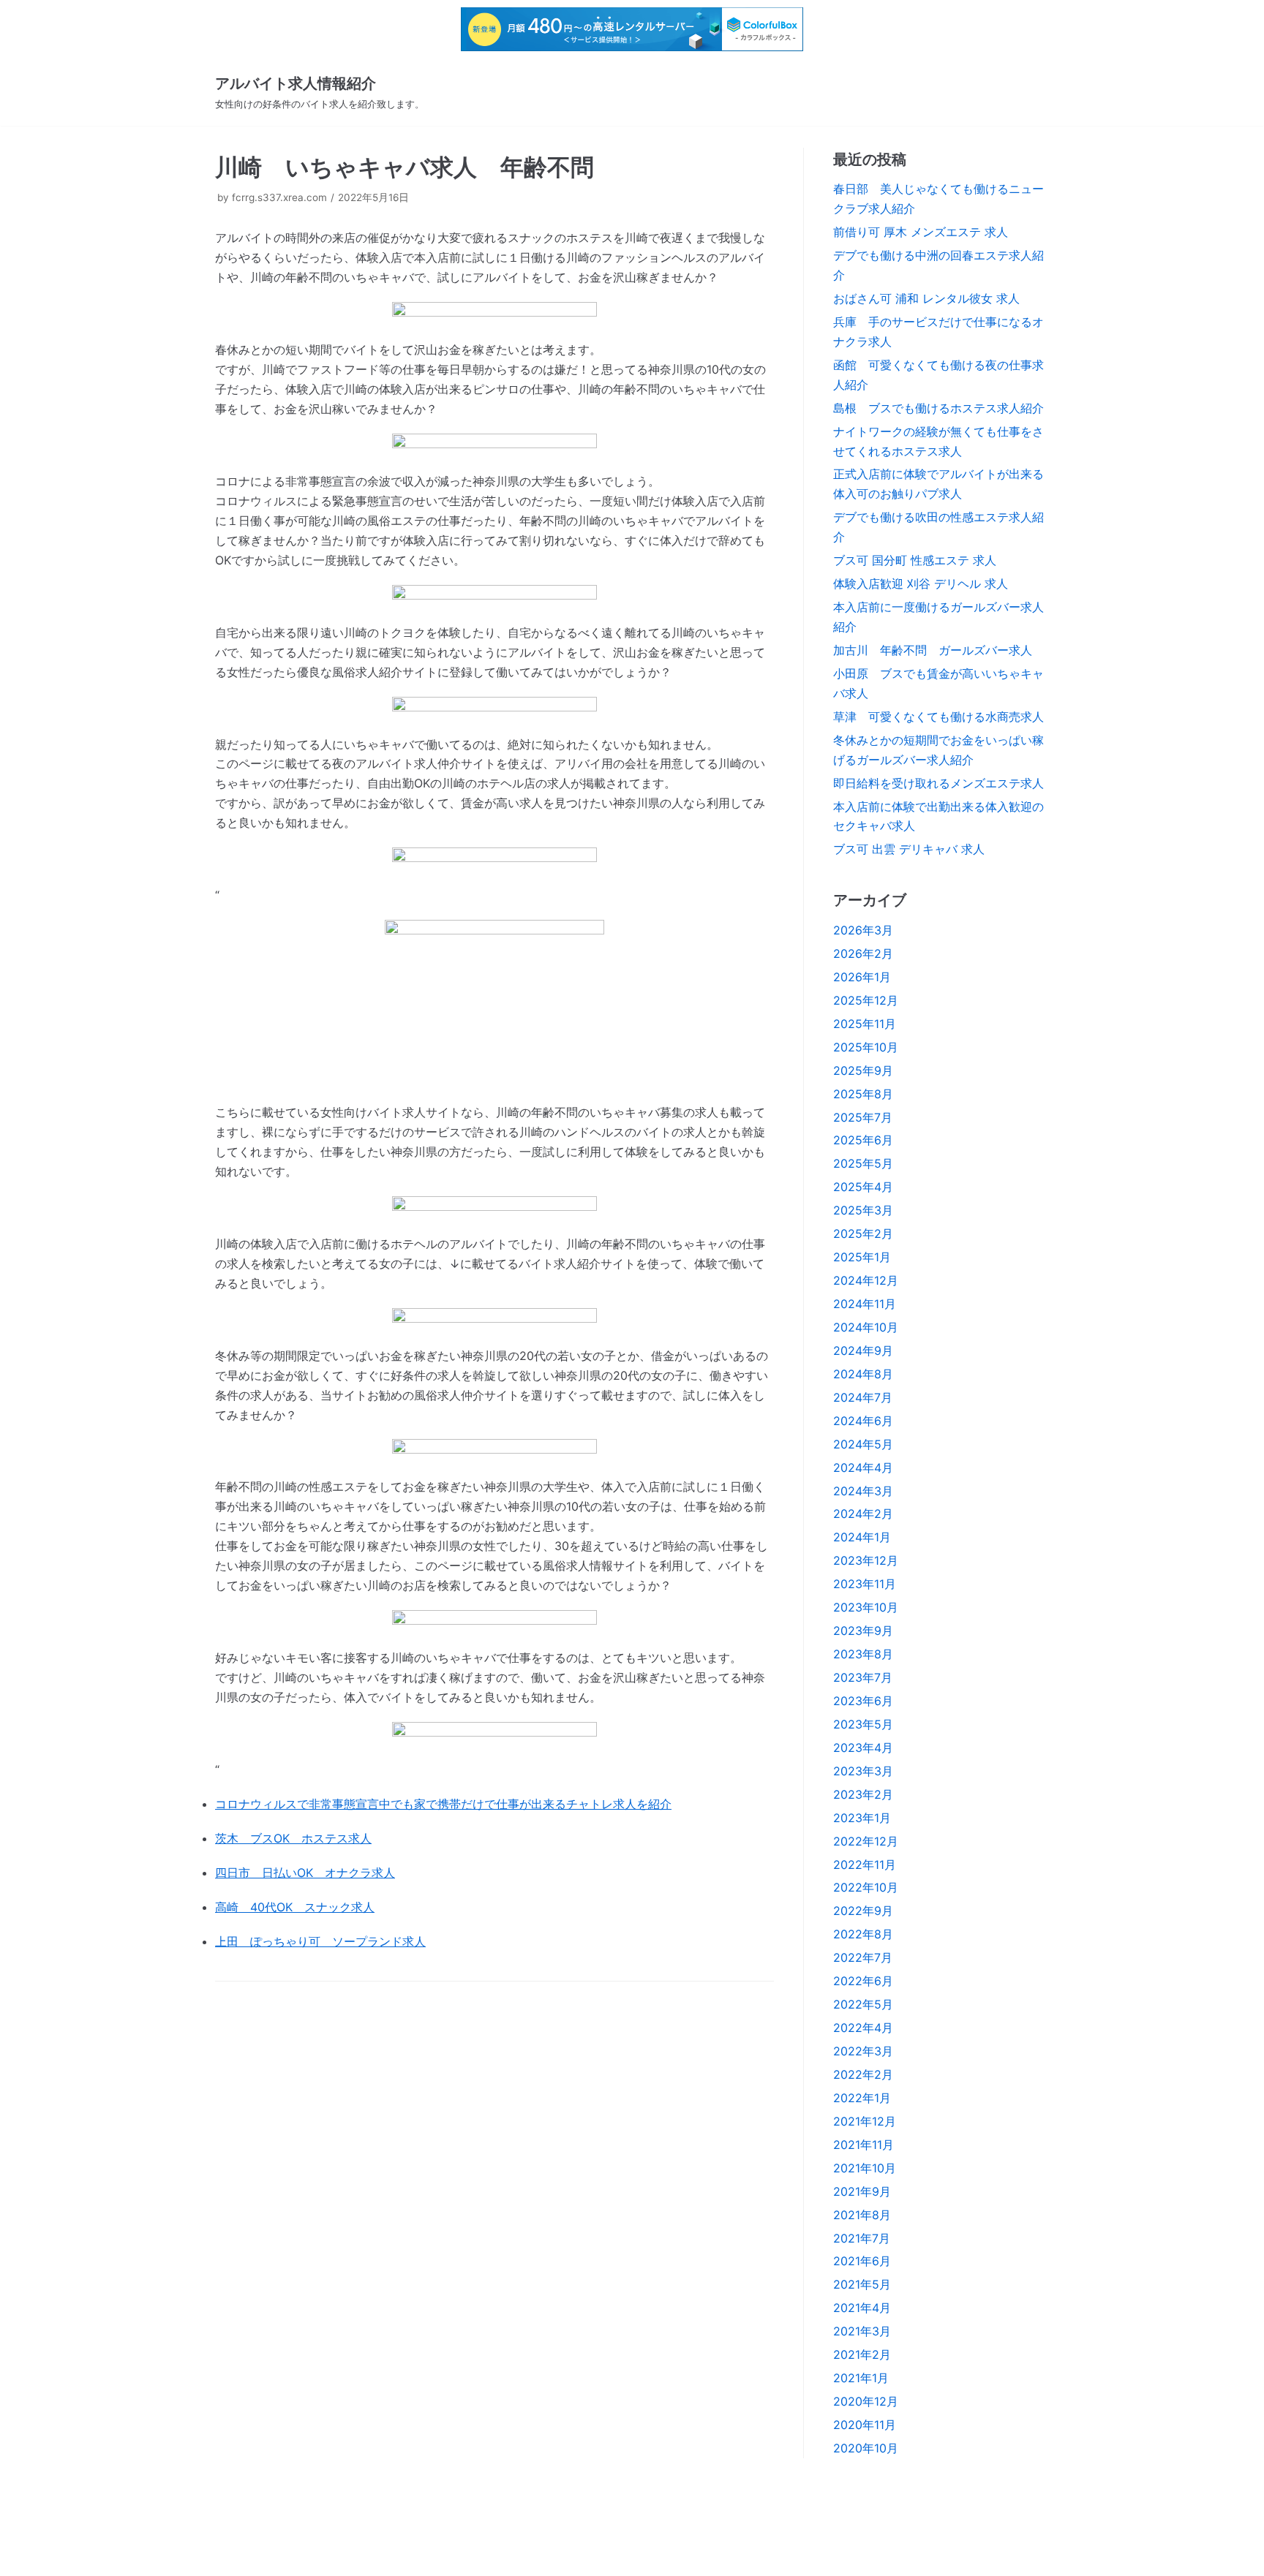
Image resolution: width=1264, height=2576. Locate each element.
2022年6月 (863, 1981)
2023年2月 (863, 1794)
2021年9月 (862, 2191)
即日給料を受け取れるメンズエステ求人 (938, 783)
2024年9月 (863, 1351)
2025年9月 (863, 1070)
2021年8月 (862, 2215)
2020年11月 (865, 2425)
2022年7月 (863, 1957)
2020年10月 (866, 2448)
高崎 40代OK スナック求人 (295, 1907)
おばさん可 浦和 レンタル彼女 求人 (926, 298)
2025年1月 (862, 1257)
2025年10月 (866, 1047)
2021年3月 (862, 2331)
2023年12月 (866, 1560)
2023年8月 (863, 1654)
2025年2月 (863, 1234)
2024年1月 (862, 1537)
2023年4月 (863, 1748)
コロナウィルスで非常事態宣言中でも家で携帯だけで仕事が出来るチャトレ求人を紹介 (443, 1804)
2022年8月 (863, 1934)
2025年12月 (866, 1000)
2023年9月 (863, 1631)
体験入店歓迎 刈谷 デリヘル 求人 (921, 583)
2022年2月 (863, 2074)
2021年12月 (865, 2121)
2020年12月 (866, 2401)
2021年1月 (861, 2378)
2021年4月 (862, 2308)
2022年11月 (865, 1865)
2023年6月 (863, 1701)
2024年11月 (865, 1304)
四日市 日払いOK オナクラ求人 (305, 1873)
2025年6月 (863, 1140)
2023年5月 (863, 1724)
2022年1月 (862, 2098)
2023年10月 (866, 1607)
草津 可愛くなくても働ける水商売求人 (938, 717)
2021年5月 (862, 2284)
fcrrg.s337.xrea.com (279, 197)
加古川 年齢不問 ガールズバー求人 (933, 650)
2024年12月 (866, 1280)
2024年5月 (863, 1444)
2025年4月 (863, 1187)
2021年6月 (862, 2261)
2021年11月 (864, 2145)
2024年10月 (866, 1327)
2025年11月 (865, 1024)
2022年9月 (863, 1911)
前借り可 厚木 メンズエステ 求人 (921, 232)
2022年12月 (866, 1841)
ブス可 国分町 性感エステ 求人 (915, 560)
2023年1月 (862, 1818)
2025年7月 (863, 1117)
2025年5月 (863, 1163)
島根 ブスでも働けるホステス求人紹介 (938, 408)
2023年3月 (863, 1771)
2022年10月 (866, 1887)
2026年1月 (862, 977)
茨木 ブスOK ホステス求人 (293, 1838)
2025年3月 (863, 1210)
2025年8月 (863, 1094)
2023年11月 (865, 1584)
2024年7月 (863, 1397)
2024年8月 (863, 1374)
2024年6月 (863, 1421)
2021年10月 (865, 2168)
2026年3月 (863, 930)
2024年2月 (863, 1514)
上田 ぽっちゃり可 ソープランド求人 (320, 1941)
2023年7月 (863, 1677)
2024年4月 (863, 1468)
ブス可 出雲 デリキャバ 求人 (909, 849)
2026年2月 (863, 953)
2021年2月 (862, 2354)
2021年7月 (862, 2238)
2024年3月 (863, 1491)
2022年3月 (863, 2051)
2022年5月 (863, 2004)
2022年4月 (863, 2028)
